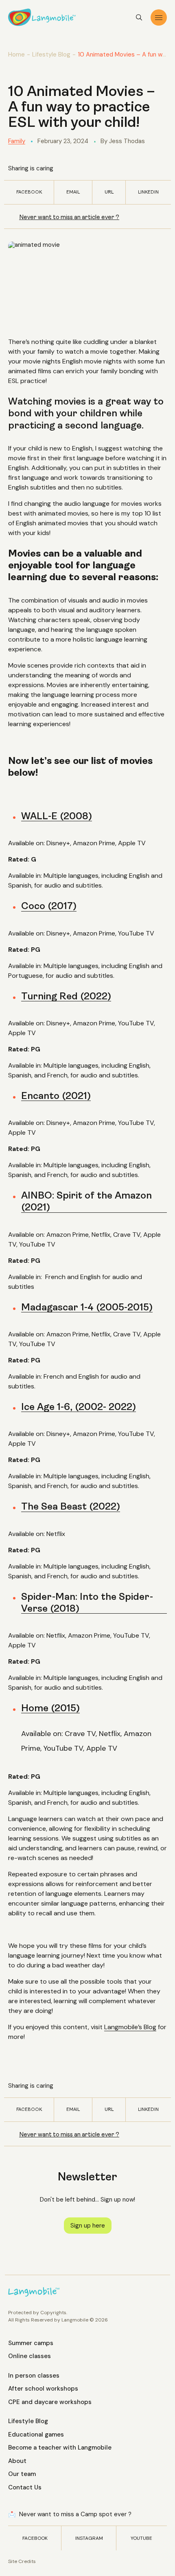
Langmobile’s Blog (130, 2027)
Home (16, 54)
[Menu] (159, 17)
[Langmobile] (42, 17)
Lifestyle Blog (51, 54)
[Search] (139, 17)
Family (17, 141)
